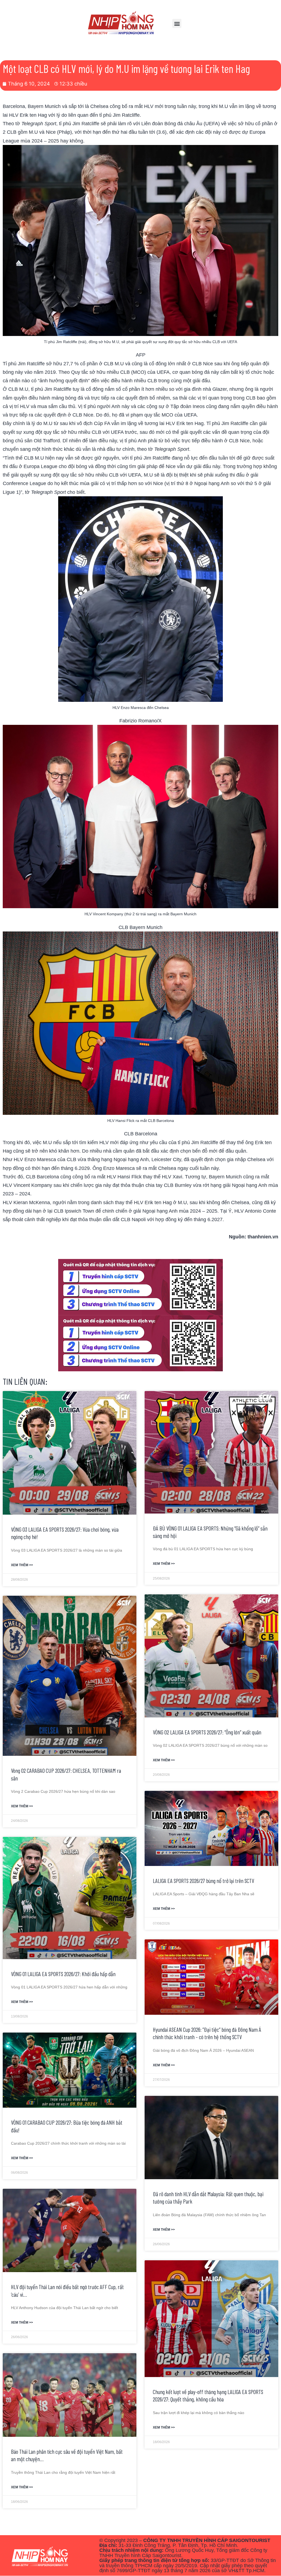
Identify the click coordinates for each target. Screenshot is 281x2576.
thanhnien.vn (263, 1237)
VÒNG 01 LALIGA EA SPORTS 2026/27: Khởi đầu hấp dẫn (63, 1974)
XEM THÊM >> (22, 1565)
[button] (177, 23)
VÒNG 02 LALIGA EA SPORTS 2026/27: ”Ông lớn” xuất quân (207, 1732)
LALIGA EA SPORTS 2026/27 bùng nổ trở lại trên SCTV (203, 1881)
